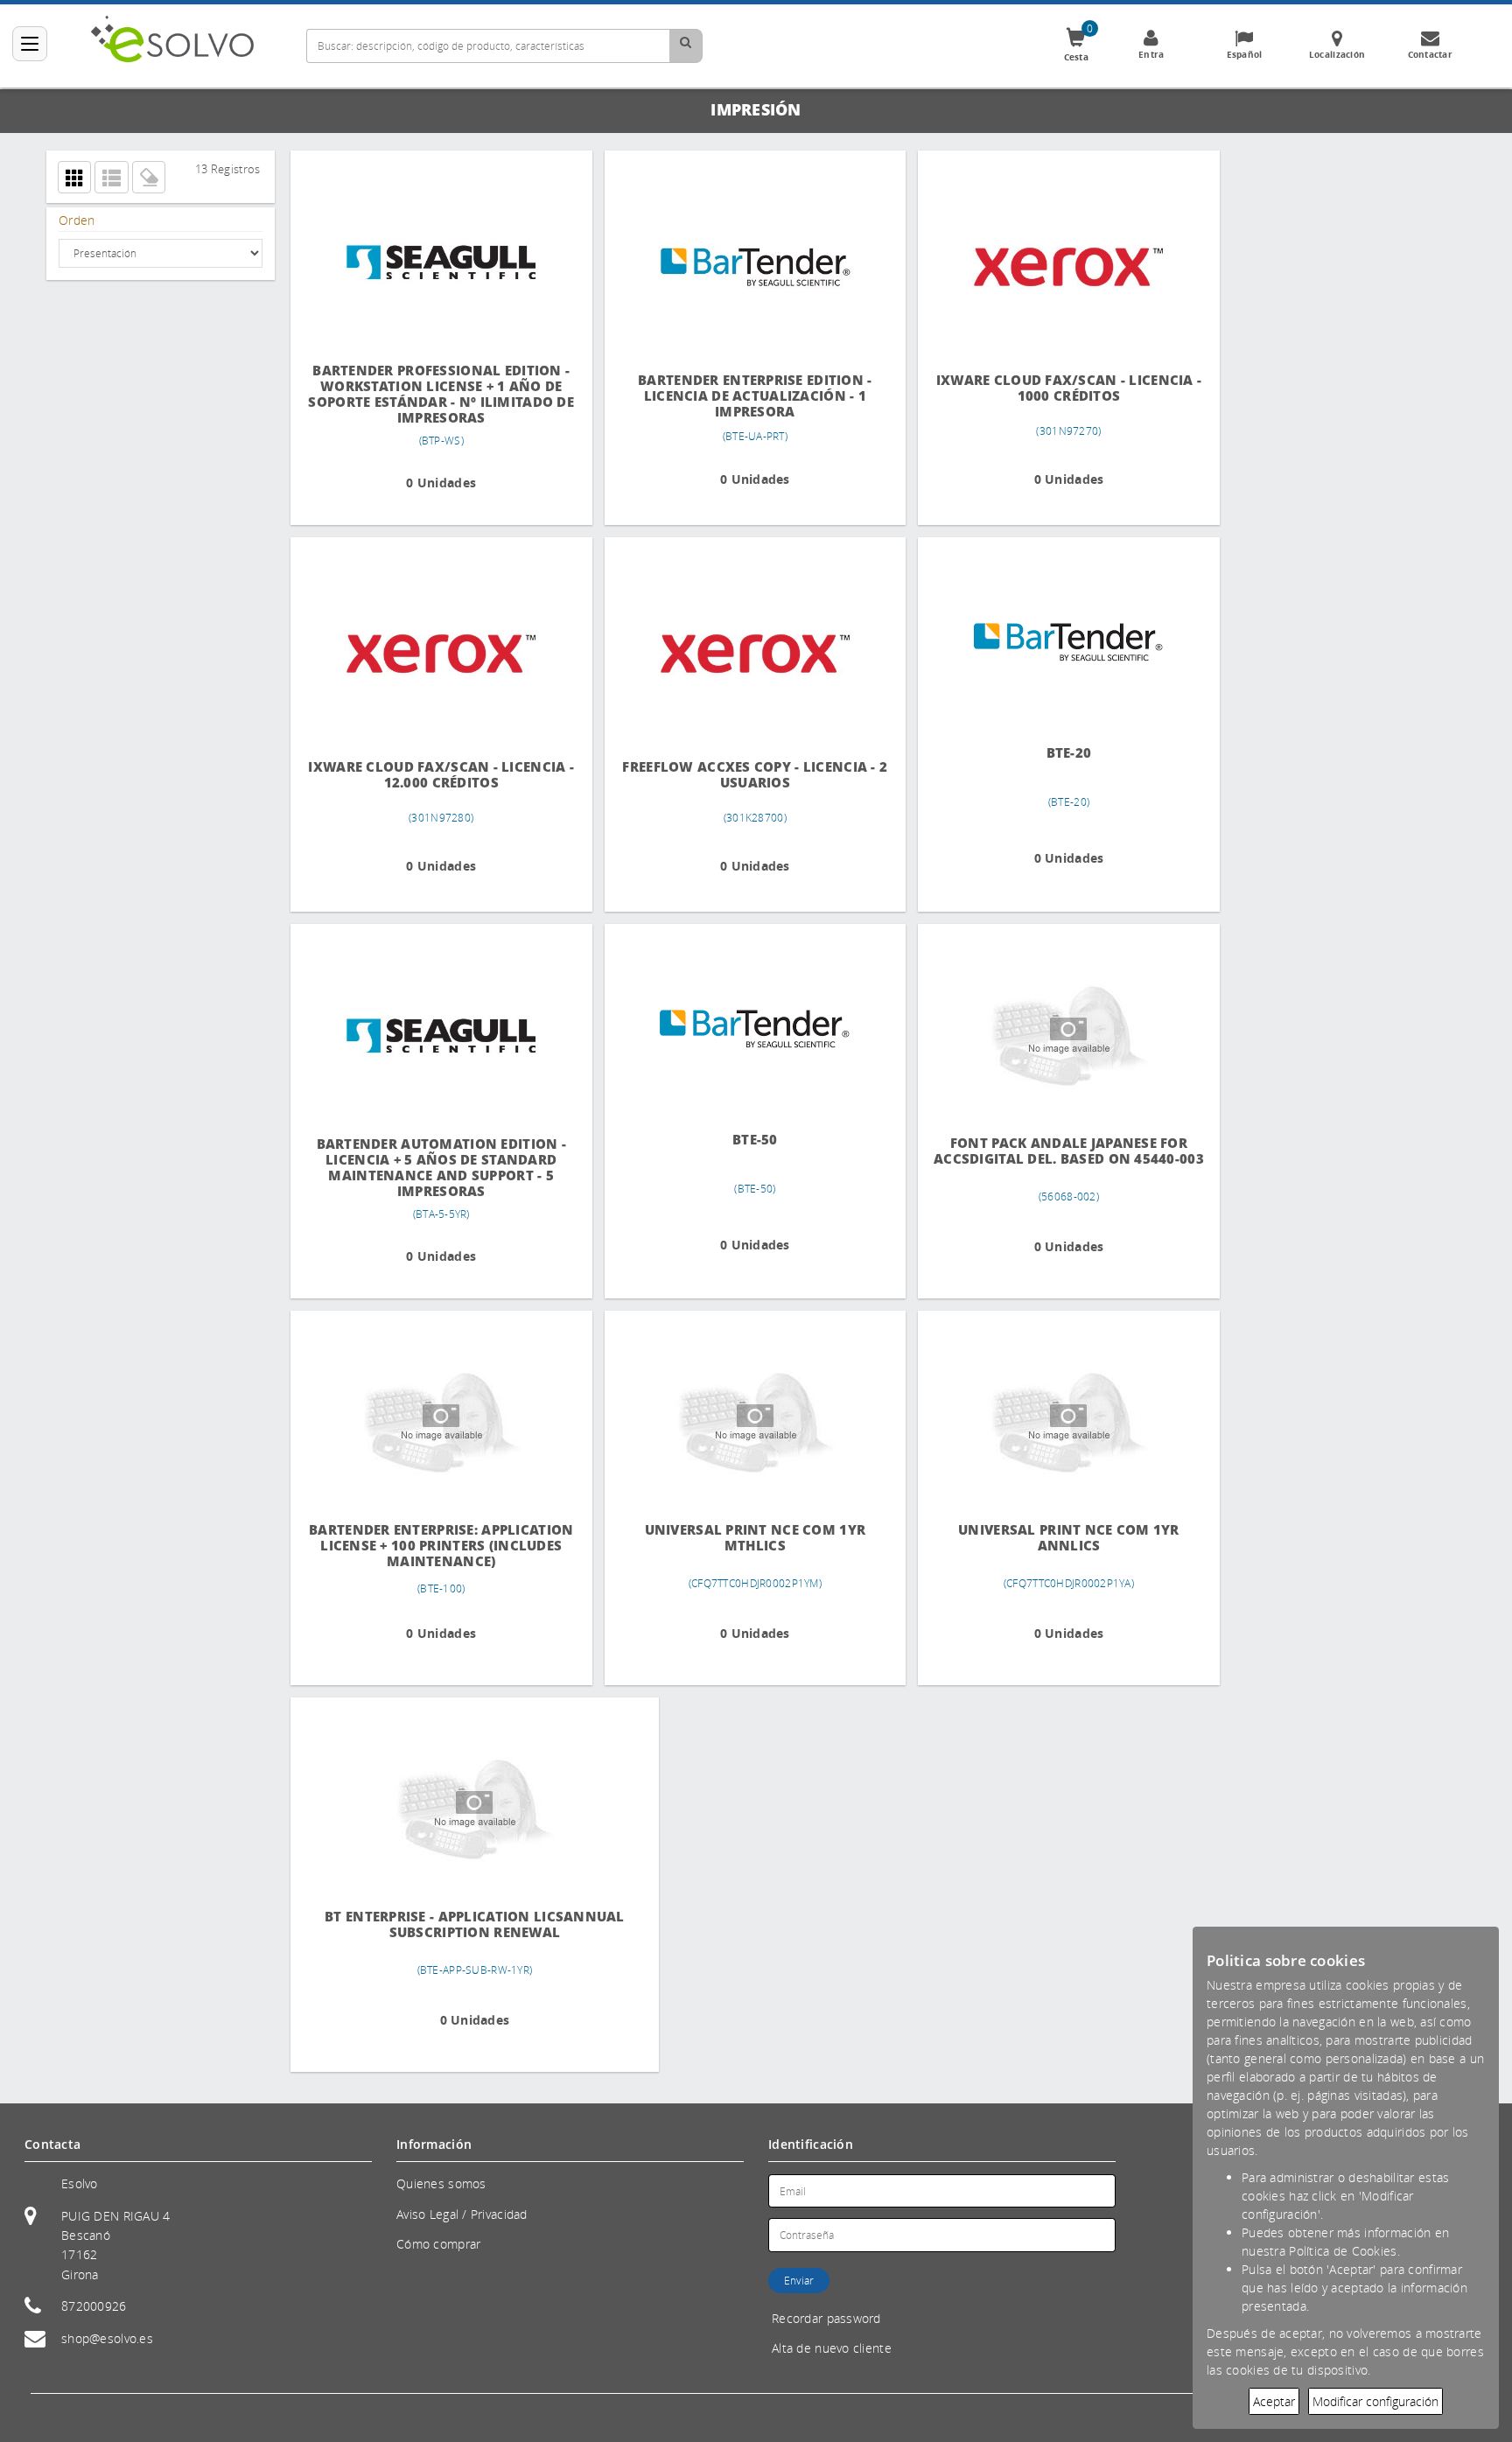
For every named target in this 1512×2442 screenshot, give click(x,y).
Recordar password (826, 2318)
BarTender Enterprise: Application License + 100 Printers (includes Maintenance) (437, 1546)
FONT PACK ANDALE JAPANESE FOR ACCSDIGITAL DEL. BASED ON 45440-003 (1044, 1159)
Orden (77, 220)
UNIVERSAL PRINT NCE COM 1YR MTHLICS (741, 1538)
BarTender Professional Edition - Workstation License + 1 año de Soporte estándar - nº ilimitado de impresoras (437, 394)
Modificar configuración (1375, 2401)
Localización (1337, 54)
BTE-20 (1045, 752)
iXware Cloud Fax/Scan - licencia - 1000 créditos (1045, 388)
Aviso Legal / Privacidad (462, 2214)
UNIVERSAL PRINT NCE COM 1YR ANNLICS (1044, 1538)
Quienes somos (441, 2183)
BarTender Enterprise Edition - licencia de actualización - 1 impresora (741, 396)
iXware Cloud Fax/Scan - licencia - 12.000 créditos (437, 775)
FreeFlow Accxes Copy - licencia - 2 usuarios (741, 775)
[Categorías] (30, 44)
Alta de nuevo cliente (832, 2348)
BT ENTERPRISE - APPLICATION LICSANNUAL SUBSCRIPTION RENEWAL (437, 1924)
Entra (1151, 54)
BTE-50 (740, 1139)
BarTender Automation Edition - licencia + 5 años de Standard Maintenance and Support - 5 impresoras (436, 1168)
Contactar (1431, 54)
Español (1245, 54)
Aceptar (1274, 2401)
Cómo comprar (438, 2244)
